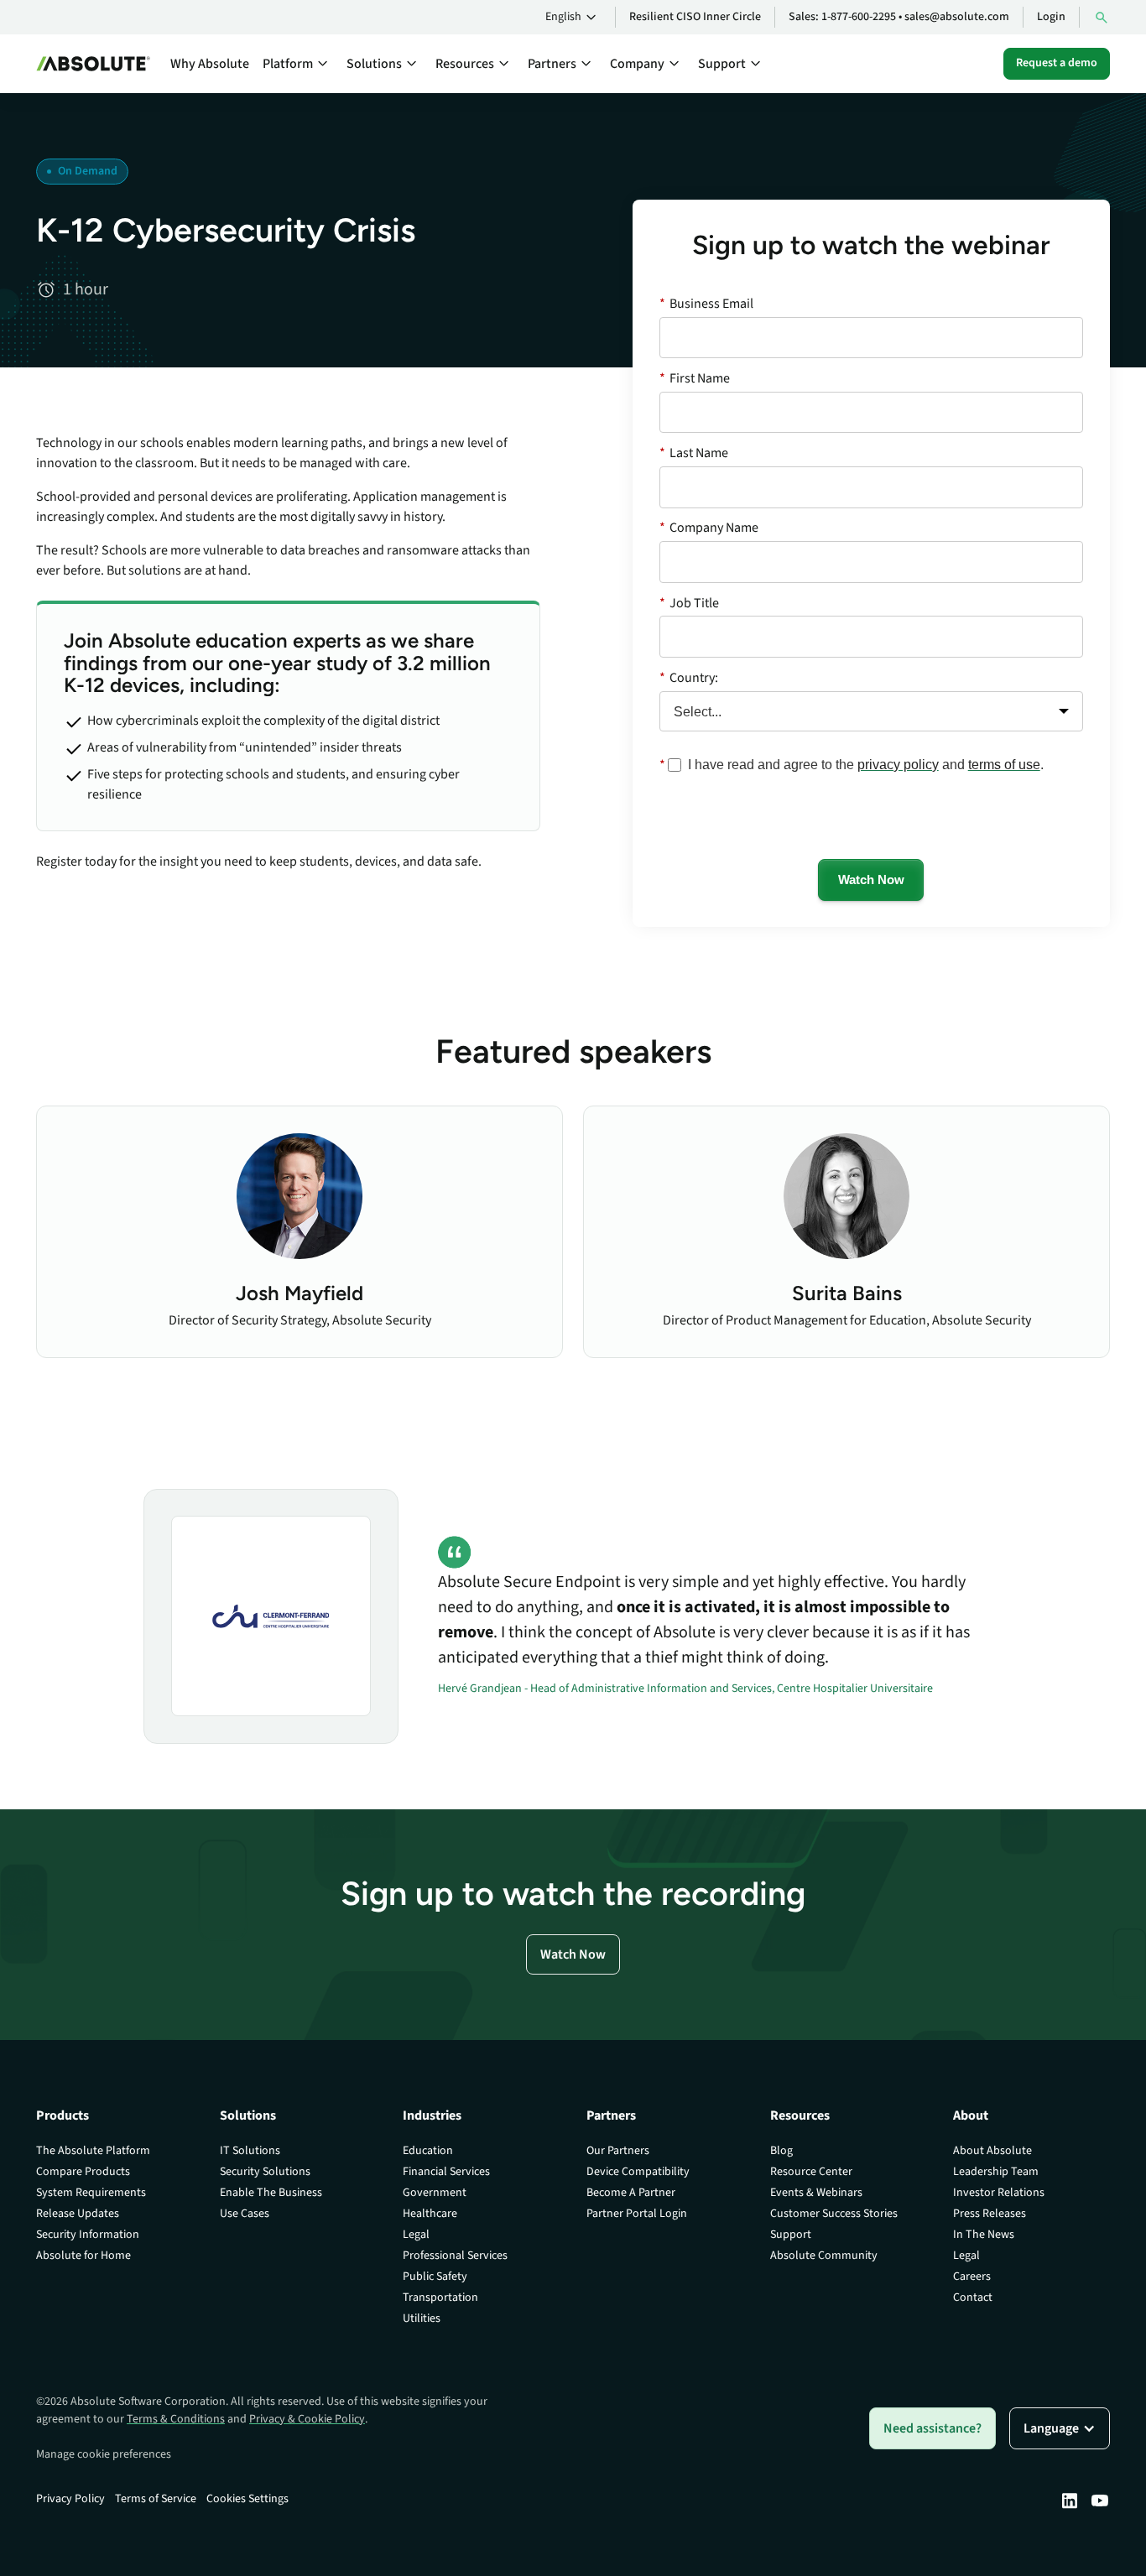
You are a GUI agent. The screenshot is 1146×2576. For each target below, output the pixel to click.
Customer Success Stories (834, 2214)
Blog (781, 2151)
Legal (416, 2235)
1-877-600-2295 (859, 17)
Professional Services (455, 2256)
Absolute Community (824, 2256)
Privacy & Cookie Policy (307, 2419)
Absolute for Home (83, 2256)
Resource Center (811, 2172)
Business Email (706, 304)
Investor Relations (999, 2193)
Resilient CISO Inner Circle (695, 17)
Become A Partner (631, 2193)
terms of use (1004, 765)
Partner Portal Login (637, 2214)
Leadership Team (996, 2172)
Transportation (440, 2298)
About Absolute (992, 2151)
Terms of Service (156, 2499)
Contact (973, 2298)
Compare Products (83, 2172)
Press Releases (990, 2214)
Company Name (709, 528)
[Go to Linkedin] (1070, 2501)
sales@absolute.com (957, 17)
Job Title (689, 603)
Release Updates (78, 2214)
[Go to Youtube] (1100, 2501)
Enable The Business (271, 2193)
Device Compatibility (638, 2172)
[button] (573, 18)
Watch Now (871, 879)
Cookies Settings (247, 2499)
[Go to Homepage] (93, 64)
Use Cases (245, 2214)
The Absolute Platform (93, 2151)
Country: (689, 678)
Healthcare (430, 2214)
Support (791, 2235)
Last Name (694, 453)
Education (428, 2151)
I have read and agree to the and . (866, 765)
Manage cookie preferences (104, 2454)
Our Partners (618, 2151)
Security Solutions (265, 2172)
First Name (695, 378)
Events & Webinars (816, 2193)
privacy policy (898, 765)
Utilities (422, 2318)
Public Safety (435, 2277)
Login (1051, 17)
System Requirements (91, 2193)
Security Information (88, 2235)
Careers (972, 2277)
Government (435, 2193)
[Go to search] (1102, 17)
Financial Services (446, 2172)
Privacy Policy (70, 2499)
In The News (984, 2235)
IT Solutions (250, 2151)
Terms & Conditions (176, 2419)
